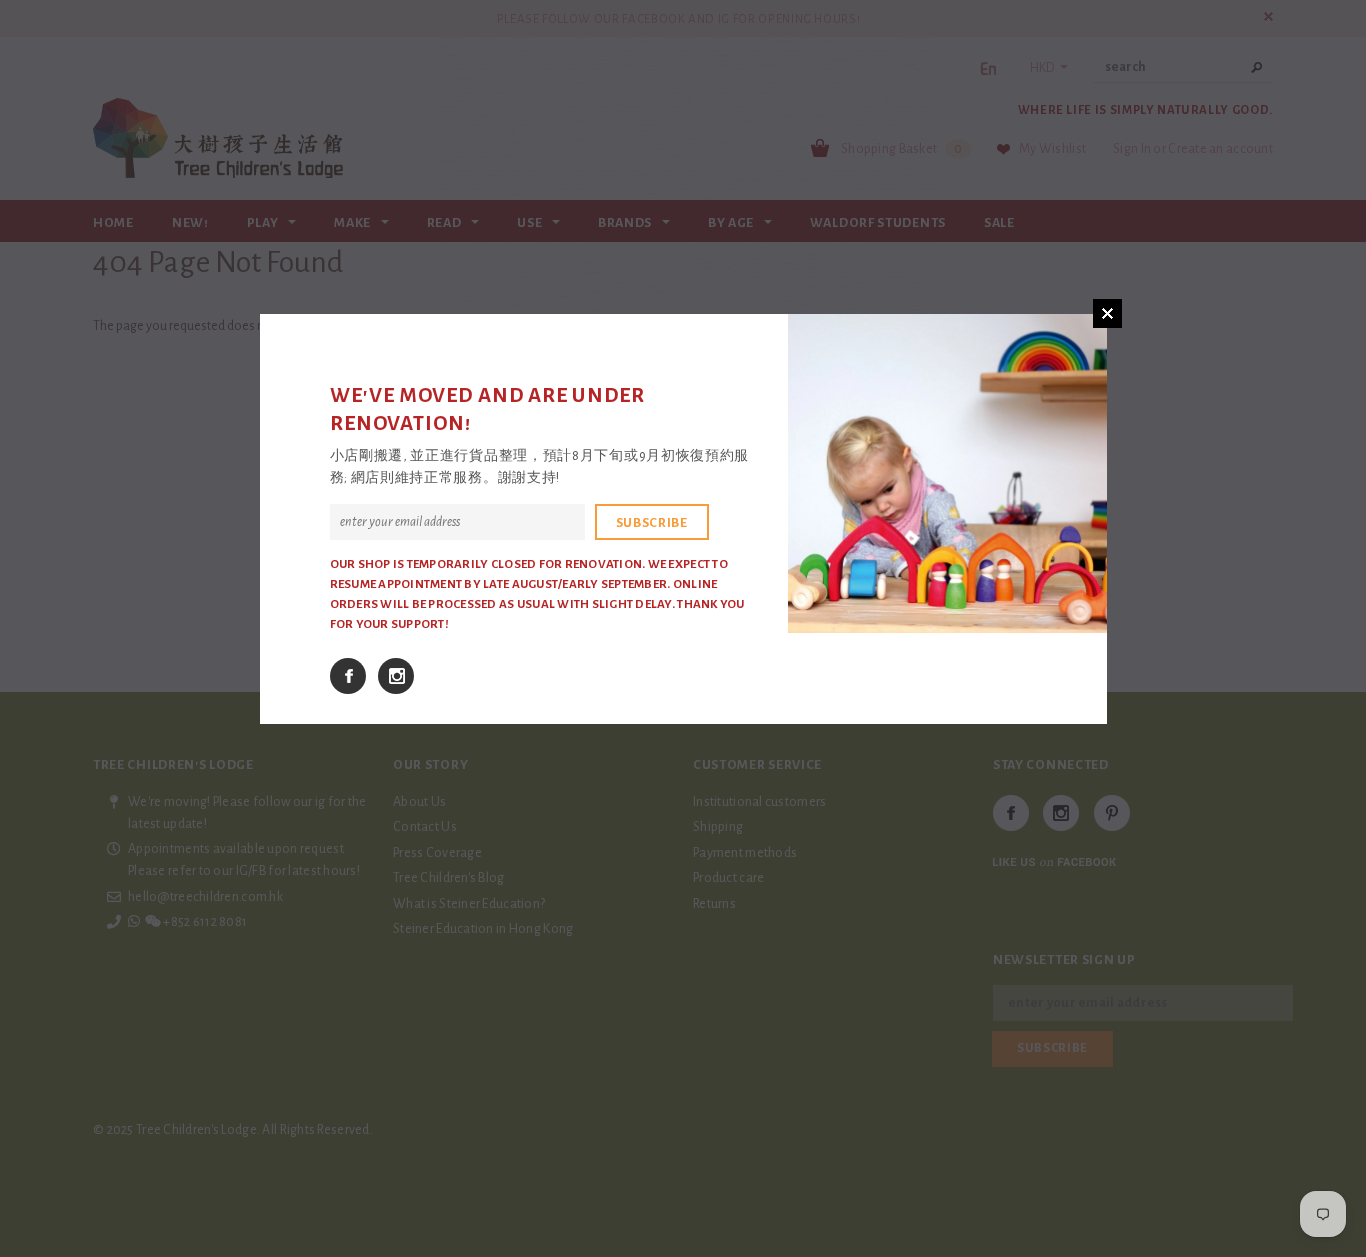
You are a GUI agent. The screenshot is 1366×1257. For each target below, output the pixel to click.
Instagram (396, 676)
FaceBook (348, 676)
